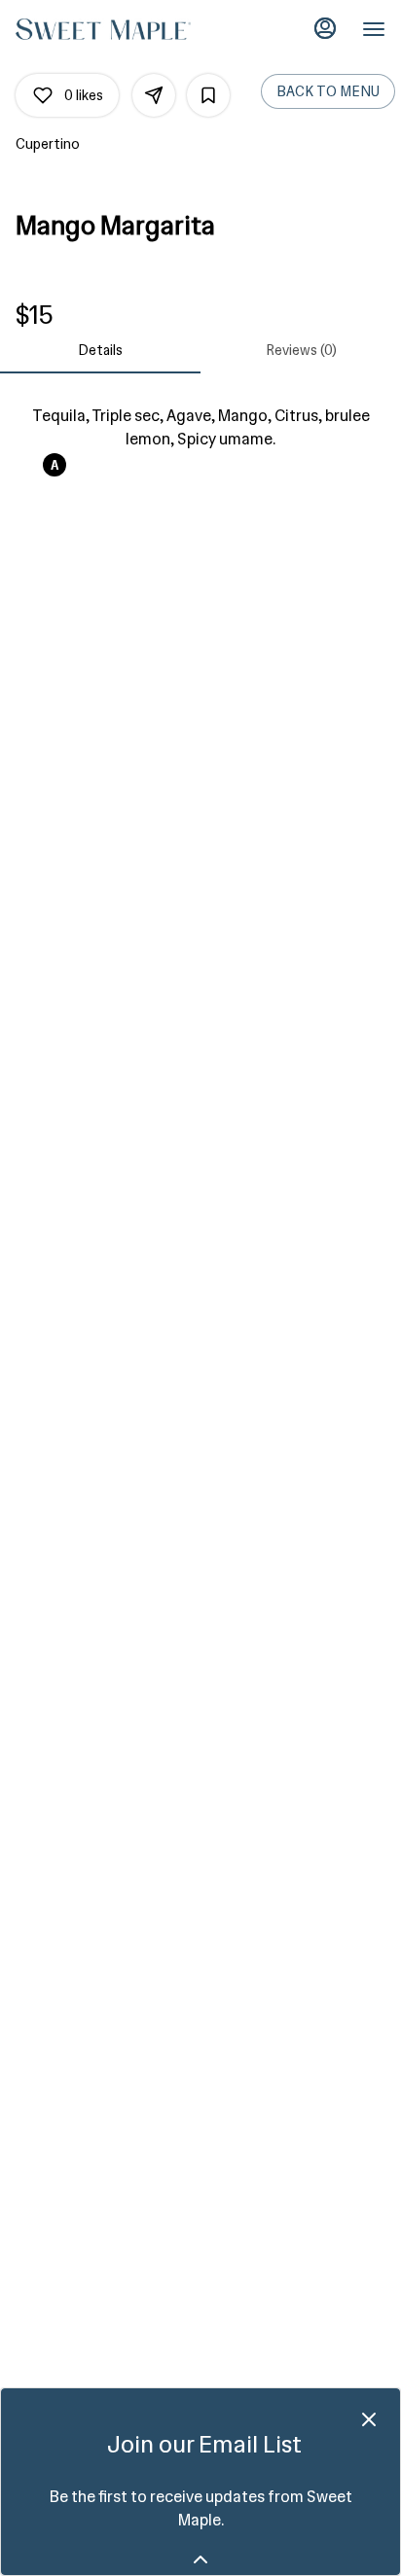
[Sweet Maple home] (103, 29)
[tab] (100, 350)
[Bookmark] (208, 95)
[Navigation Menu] (374, 29)
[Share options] (154, 95)
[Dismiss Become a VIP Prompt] (369, 2419)
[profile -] (325, 28)
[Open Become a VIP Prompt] (200, 2559)
